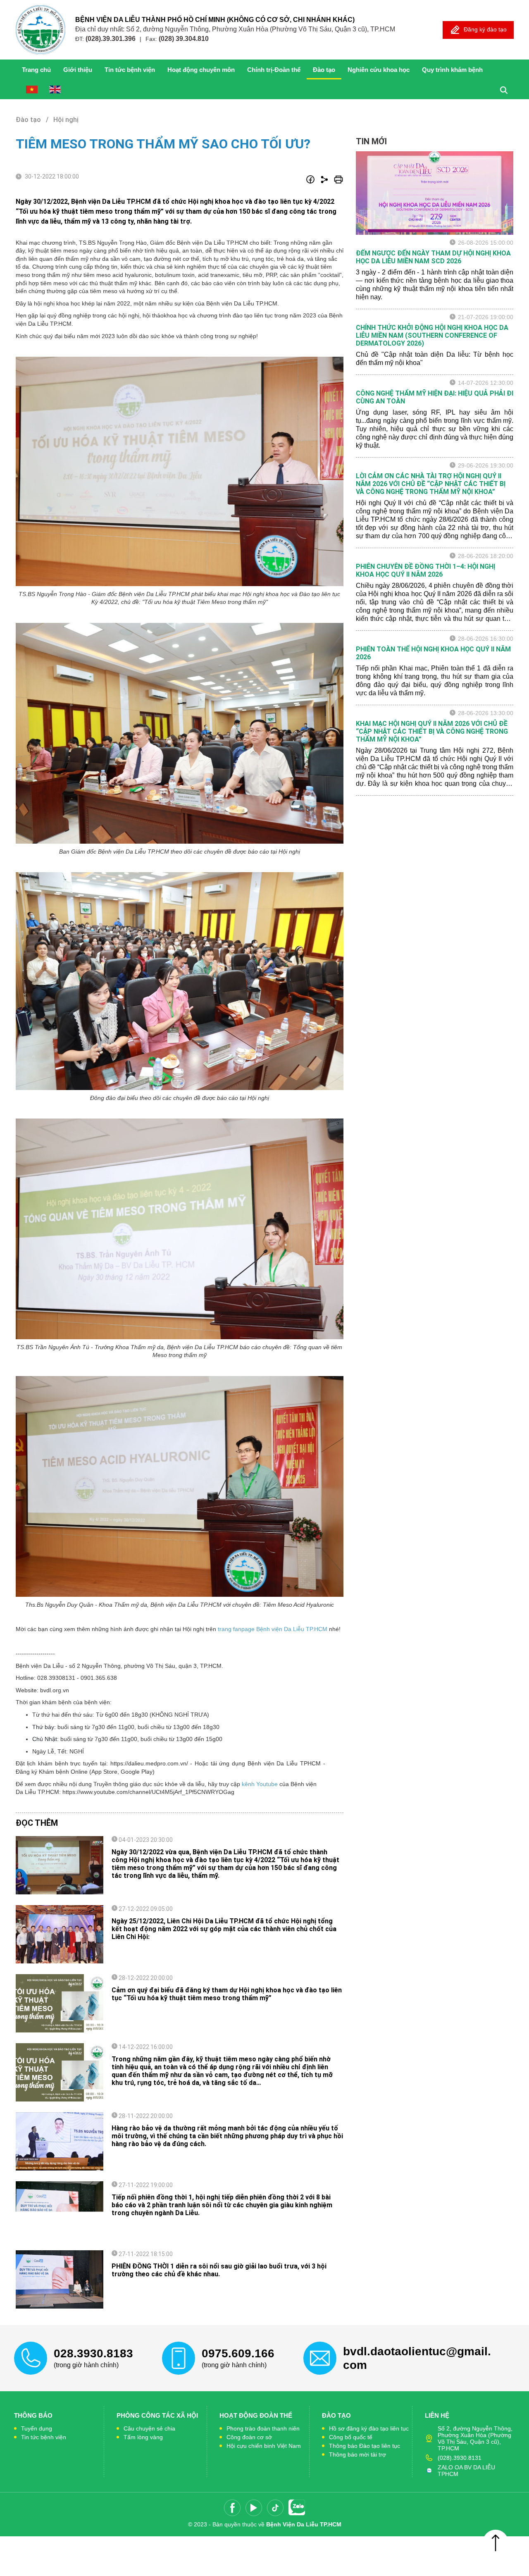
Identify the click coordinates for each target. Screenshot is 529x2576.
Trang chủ (36, 70)
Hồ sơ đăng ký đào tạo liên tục (369, 2428)
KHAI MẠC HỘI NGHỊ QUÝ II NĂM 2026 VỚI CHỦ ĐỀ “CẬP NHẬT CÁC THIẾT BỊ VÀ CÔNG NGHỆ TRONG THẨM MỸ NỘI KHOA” (432, 731)
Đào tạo (324, 70)
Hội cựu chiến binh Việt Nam (264, 2446)
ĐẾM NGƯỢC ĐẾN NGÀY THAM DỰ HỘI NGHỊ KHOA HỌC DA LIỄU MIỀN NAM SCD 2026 (433, 257)
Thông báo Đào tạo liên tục (365, 2446)
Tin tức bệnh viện (44, 2437)
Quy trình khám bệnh (452, 70)
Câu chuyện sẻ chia (149, 2428)
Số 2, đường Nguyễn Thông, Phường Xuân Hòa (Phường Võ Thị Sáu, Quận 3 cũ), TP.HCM (475, 2438)
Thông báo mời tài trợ (357, 2454)
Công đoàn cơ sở (249, 2437)
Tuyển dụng (37, 2428)
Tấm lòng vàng (143, 2437)
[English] (55, 89)
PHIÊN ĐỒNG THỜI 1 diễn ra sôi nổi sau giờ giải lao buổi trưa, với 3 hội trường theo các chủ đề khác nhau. (219, 2270)
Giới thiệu (78, 70)
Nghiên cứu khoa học (379, 70)
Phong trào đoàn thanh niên (263, 2428)
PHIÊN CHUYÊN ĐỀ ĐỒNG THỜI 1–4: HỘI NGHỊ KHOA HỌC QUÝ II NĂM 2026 (425, 570)
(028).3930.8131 (460, 2458)
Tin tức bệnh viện (130, 70)
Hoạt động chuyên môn (201, 70)
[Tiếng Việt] (32, 89)
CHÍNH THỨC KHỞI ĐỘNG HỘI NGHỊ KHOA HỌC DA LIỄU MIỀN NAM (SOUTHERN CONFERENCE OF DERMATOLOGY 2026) (432, 335)
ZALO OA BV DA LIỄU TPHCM (466, 2471)
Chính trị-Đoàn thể (274, 70)
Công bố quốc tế (351, 2437)
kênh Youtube (259, 1784)
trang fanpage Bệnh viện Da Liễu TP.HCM (273, 1629)
